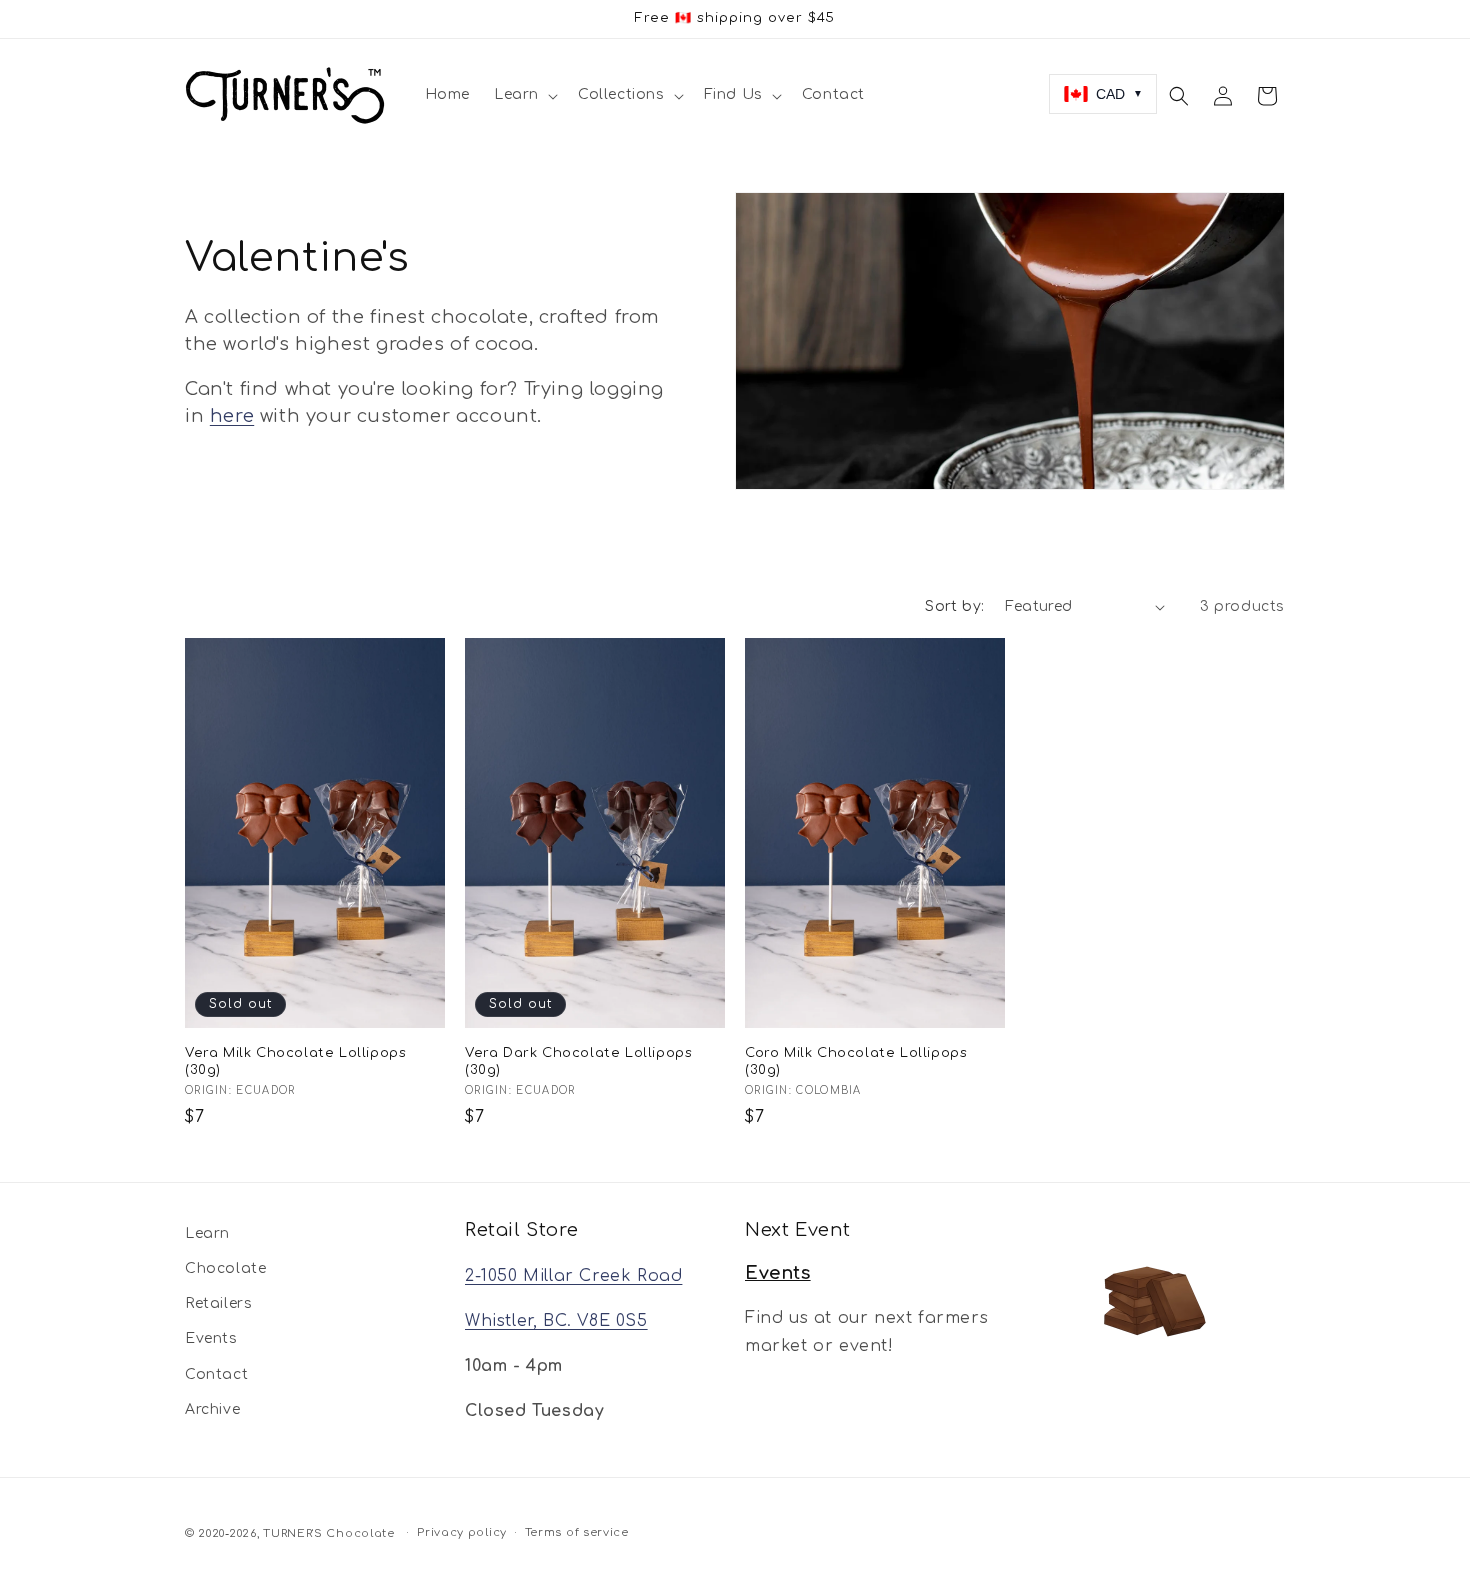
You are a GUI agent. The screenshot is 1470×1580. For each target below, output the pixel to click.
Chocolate (225, 1268)
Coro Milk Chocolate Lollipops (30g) (856, 1061)
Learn (207, 1233)
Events (211, 1339)
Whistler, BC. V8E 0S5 (556, 1321)
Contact (216, 1374)
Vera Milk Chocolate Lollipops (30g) (295, 1061)
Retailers (218, 1304)
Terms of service (577, 1532)
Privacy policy (462, 1532)
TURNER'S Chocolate (329, 1533)
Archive (212, 1409)
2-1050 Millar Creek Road (573, 1277)
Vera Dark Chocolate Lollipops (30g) (578, 1061)
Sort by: (954, 606)
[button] (524, 95)
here (232, 416)
